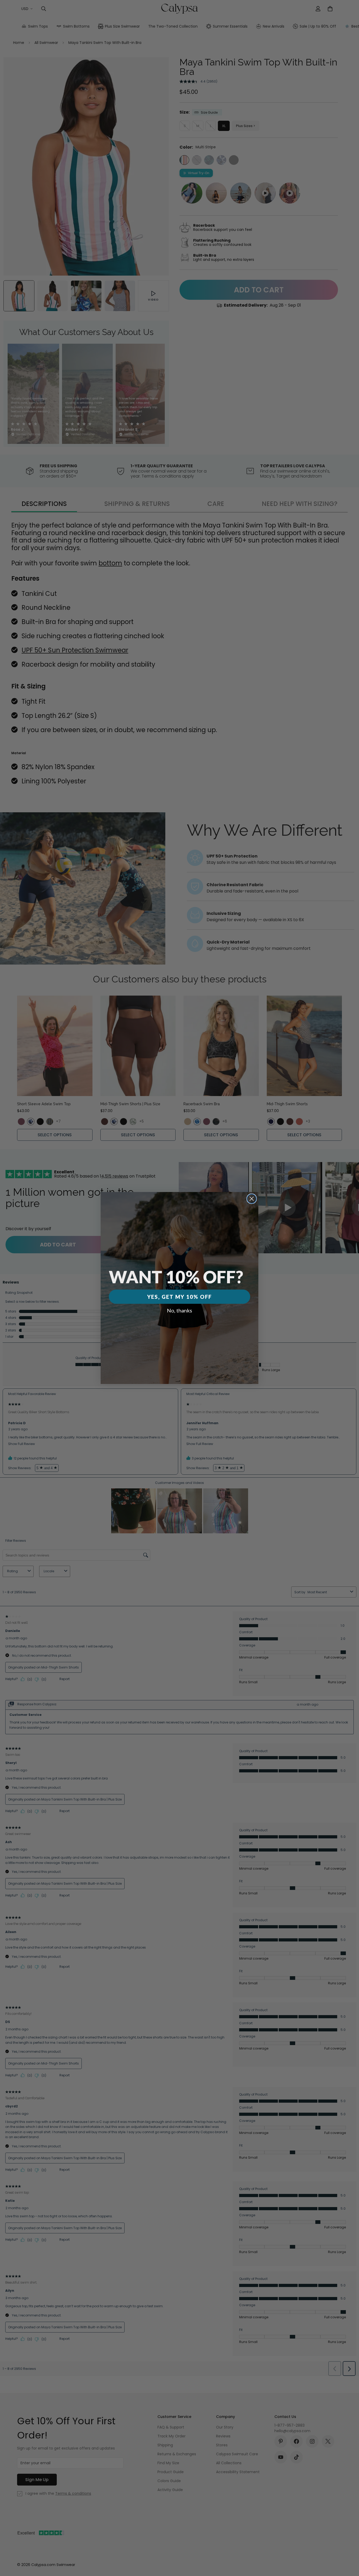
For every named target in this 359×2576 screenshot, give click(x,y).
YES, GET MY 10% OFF (179, 1297)
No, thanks (179, 1310)
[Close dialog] (252, 1199)
